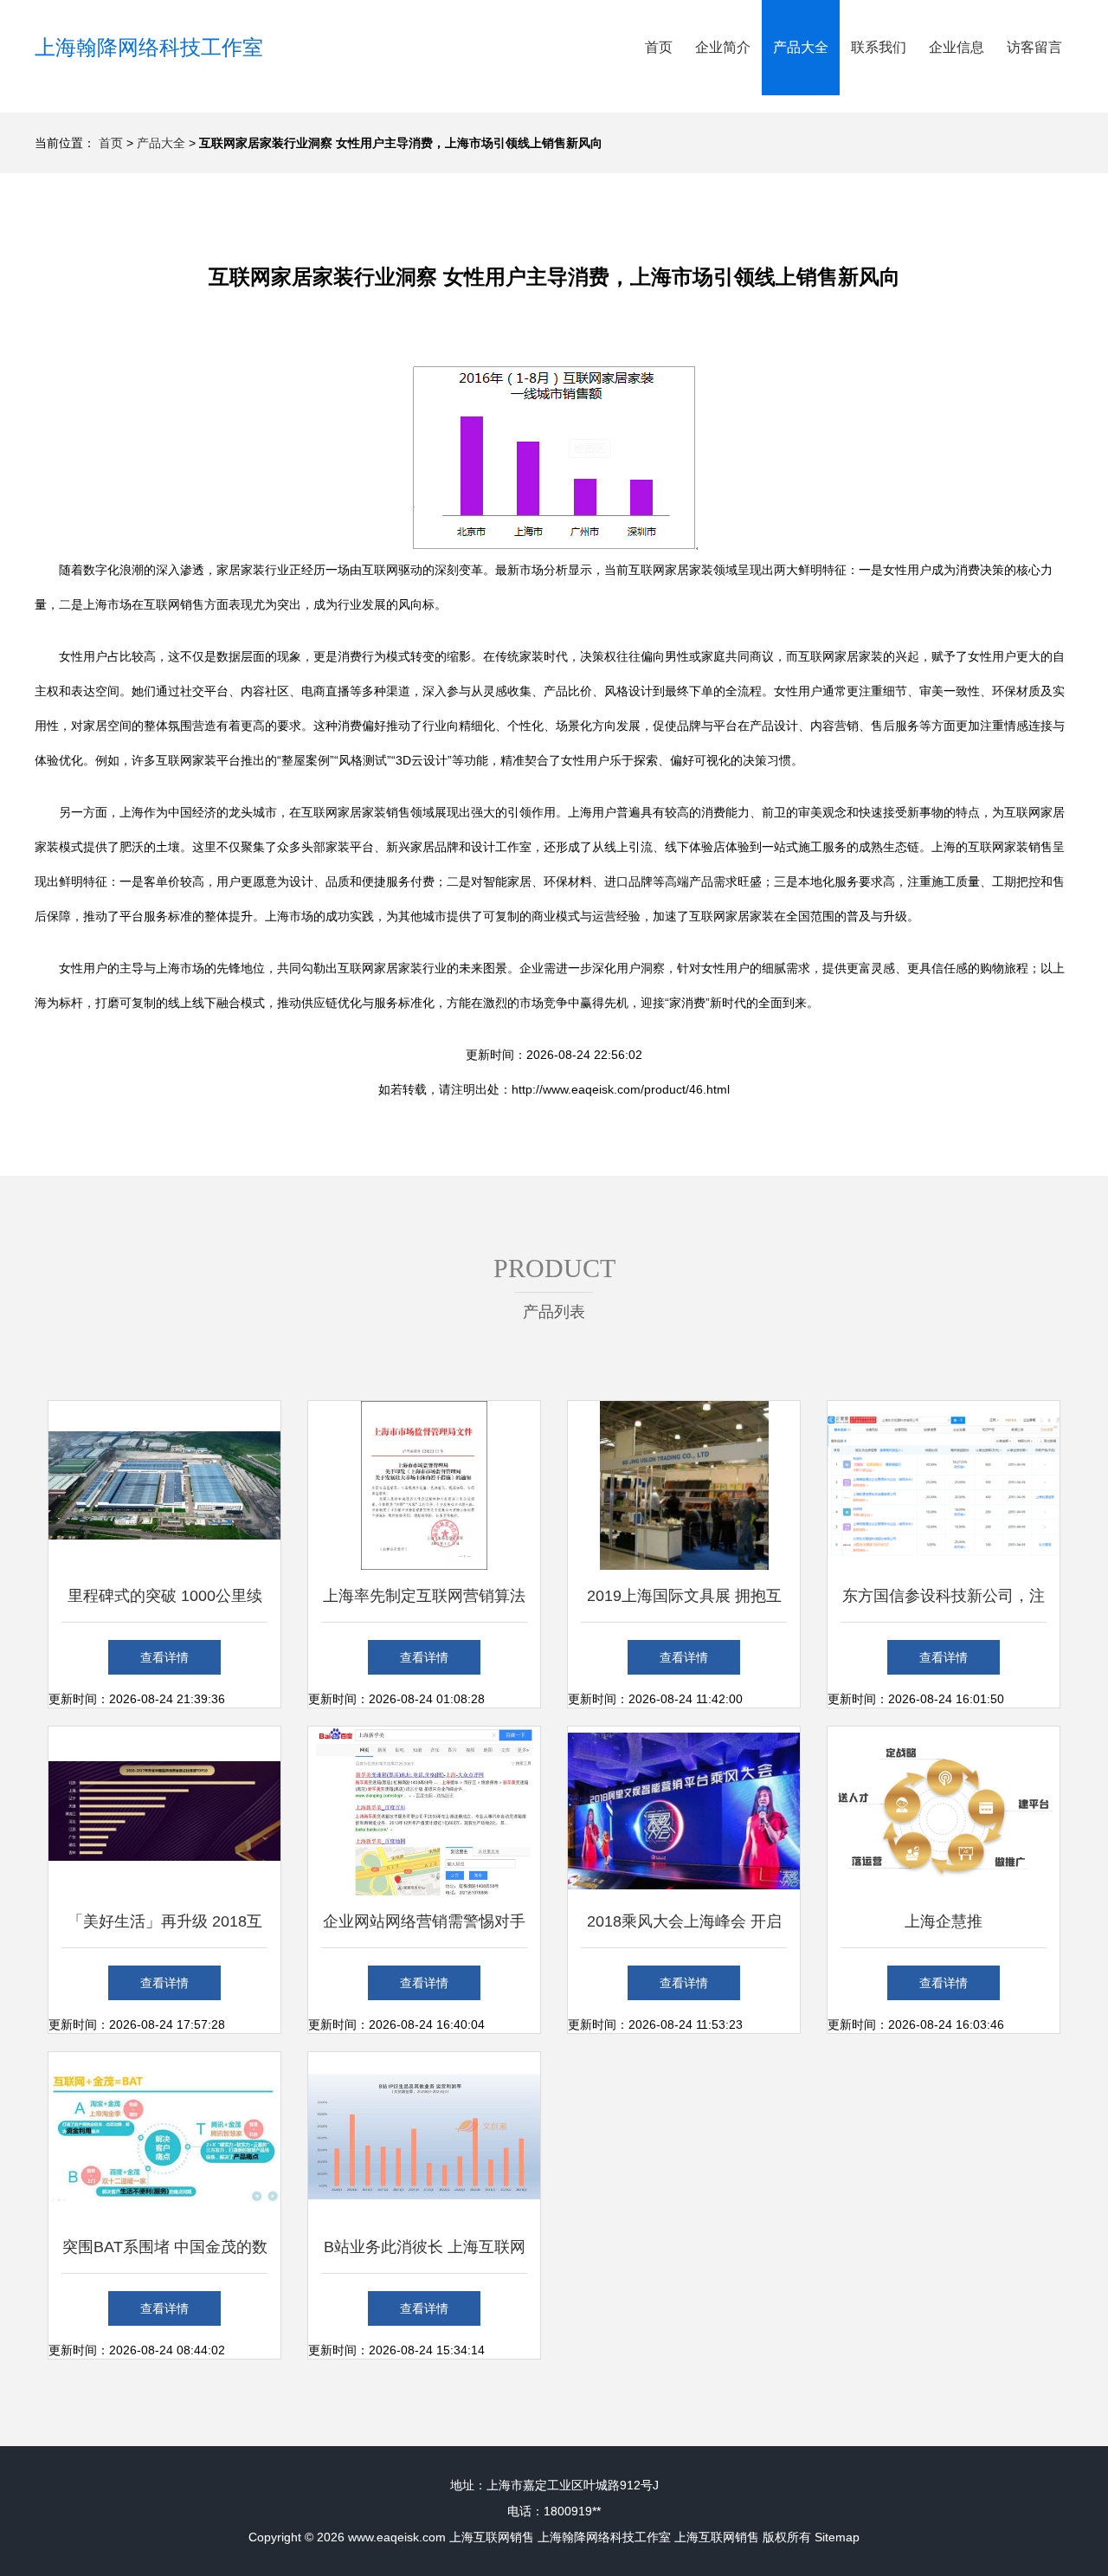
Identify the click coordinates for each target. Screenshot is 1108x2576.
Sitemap (837, 2537)
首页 (659, 47)
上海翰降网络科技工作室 (149, 47)
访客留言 (1034, 47)
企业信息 (957, 47)
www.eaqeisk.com (397, 2537)
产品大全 (801, 47)
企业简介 (723, 47)
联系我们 (879, 47)
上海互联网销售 (492, 2537)
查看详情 (164, 1657)
